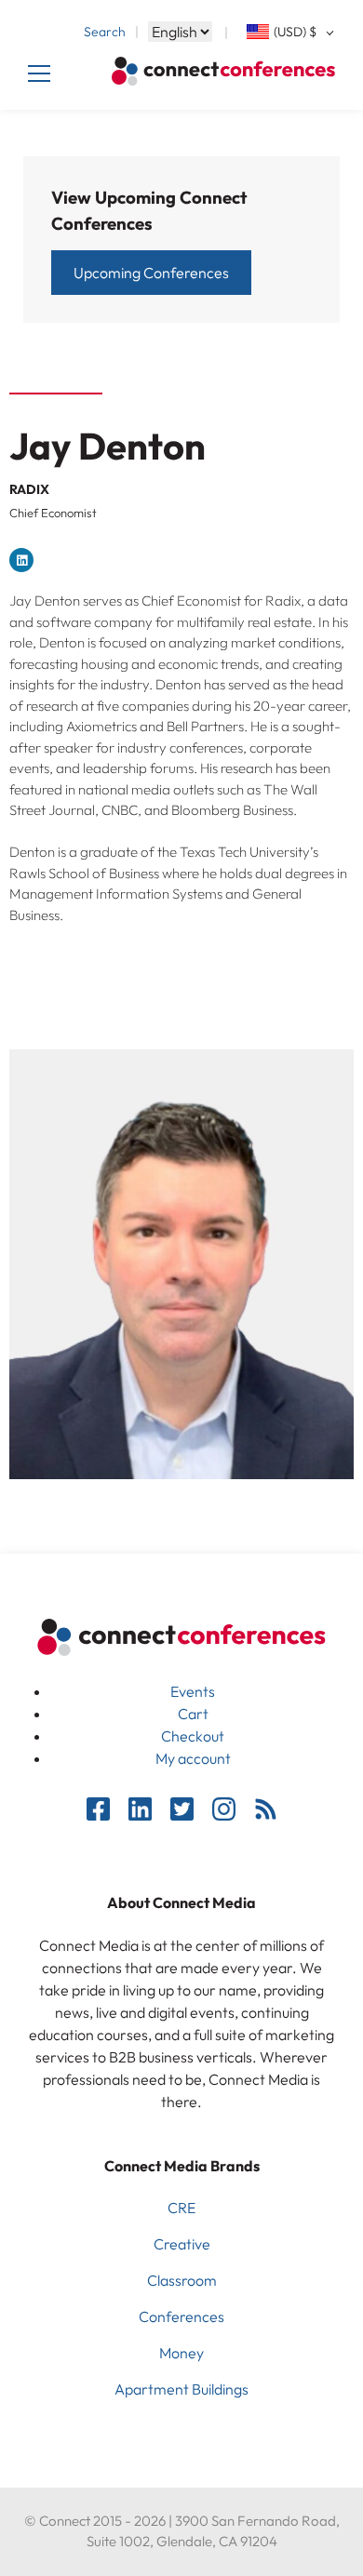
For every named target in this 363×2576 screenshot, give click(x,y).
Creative (182, 2244)
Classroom (182, 2280)
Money (181, 2353)
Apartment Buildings (181, 2389)
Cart (193, 1714)
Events (193, 1691)
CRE (181, 2208)
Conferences (181, 2316)
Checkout (193, 1736)
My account (193, 1758)
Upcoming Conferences (151, 273)
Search (105, 32)
